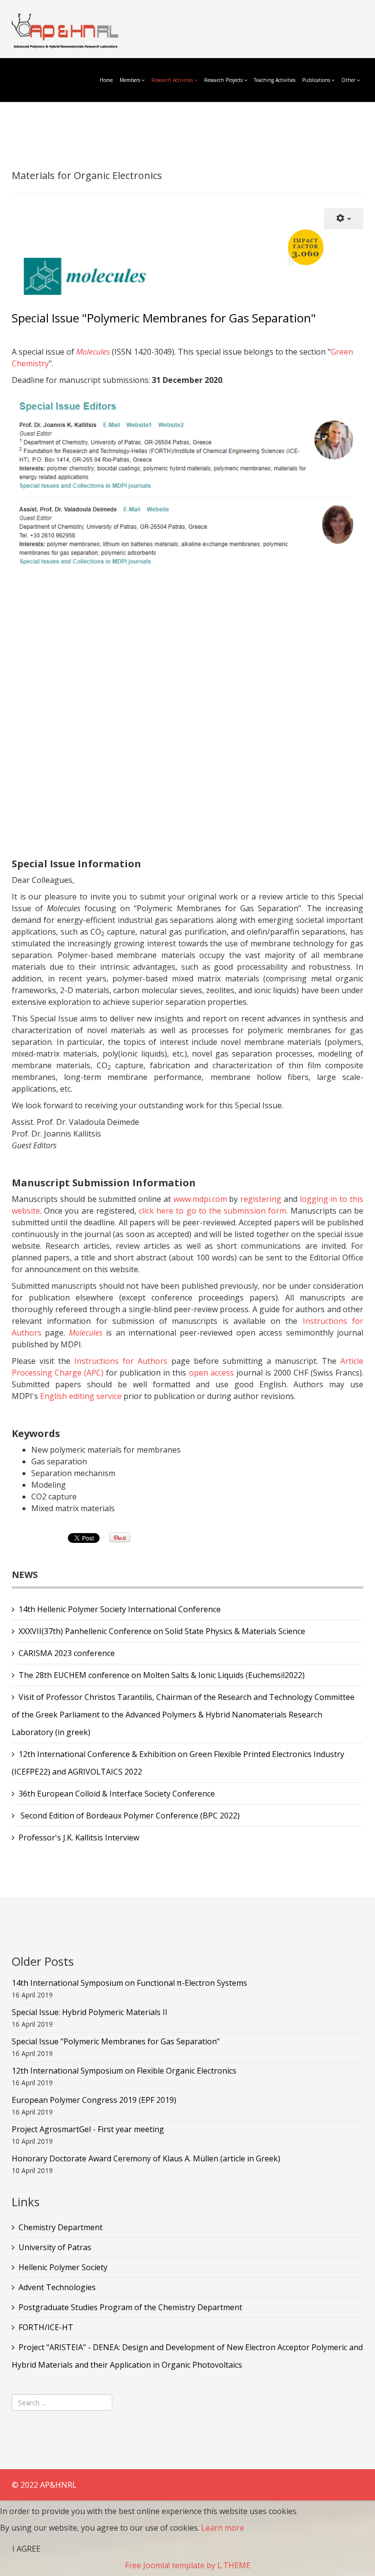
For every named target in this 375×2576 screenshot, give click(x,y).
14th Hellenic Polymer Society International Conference (120, 1609)
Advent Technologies (57, 2287)
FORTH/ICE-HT (46, 2327)
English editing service (81, 1396)
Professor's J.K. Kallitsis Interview (79, 1837)
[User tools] (344, 219)
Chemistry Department (61, 2227)
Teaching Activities (275, 80)
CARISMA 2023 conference (67, 1653)
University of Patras (55, 2247)
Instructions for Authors (121, 1361)
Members (130, 80)
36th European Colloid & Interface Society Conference (117, 1794)
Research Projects (223, 80)
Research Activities (172, 80)
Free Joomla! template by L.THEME (188, 2565)
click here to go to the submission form (212, 1211)
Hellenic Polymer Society (63, 2267)
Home (106, 80)
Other (348, 80)
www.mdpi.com (200, 1199)
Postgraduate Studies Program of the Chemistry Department (130, 2307)
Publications (317, 80)
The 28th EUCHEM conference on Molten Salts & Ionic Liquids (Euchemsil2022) (162, 1675)
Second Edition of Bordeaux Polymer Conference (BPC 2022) (129, 1816)
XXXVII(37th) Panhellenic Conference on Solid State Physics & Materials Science (162, 1631)
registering (261, 1199)
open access (211, 1373)
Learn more (223, 2528)
